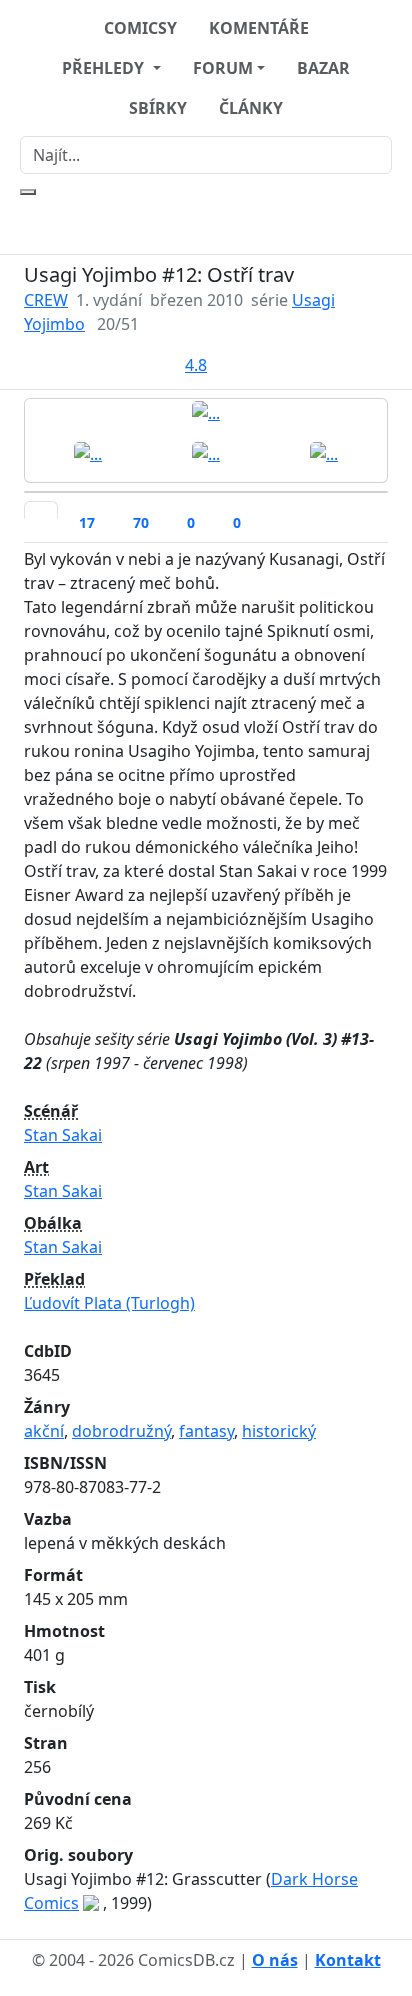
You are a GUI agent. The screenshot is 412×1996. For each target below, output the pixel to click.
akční (44, 1431)
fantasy (206, 1431)
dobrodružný (121, 1431)
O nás (275, 1960)
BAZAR (323, 68)
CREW (46, 300)
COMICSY (140, 28)
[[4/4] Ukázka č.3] (324, 453)
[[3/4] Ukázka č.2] (206, 453)
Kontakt (348, 1960)
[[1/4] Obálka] (206, 412)
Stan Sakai (63, 1135)
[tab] (41, 510)
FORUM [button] (223, 68)
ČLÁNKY (251, 108)
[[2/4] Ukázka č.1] (88, 453)
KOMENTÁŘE (259, 28)
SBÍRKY (158, 108)
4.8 (196, 365)
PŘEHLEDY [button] (105, 68)
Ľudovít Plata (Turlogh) (109, 1303)
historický (279, 1431)
